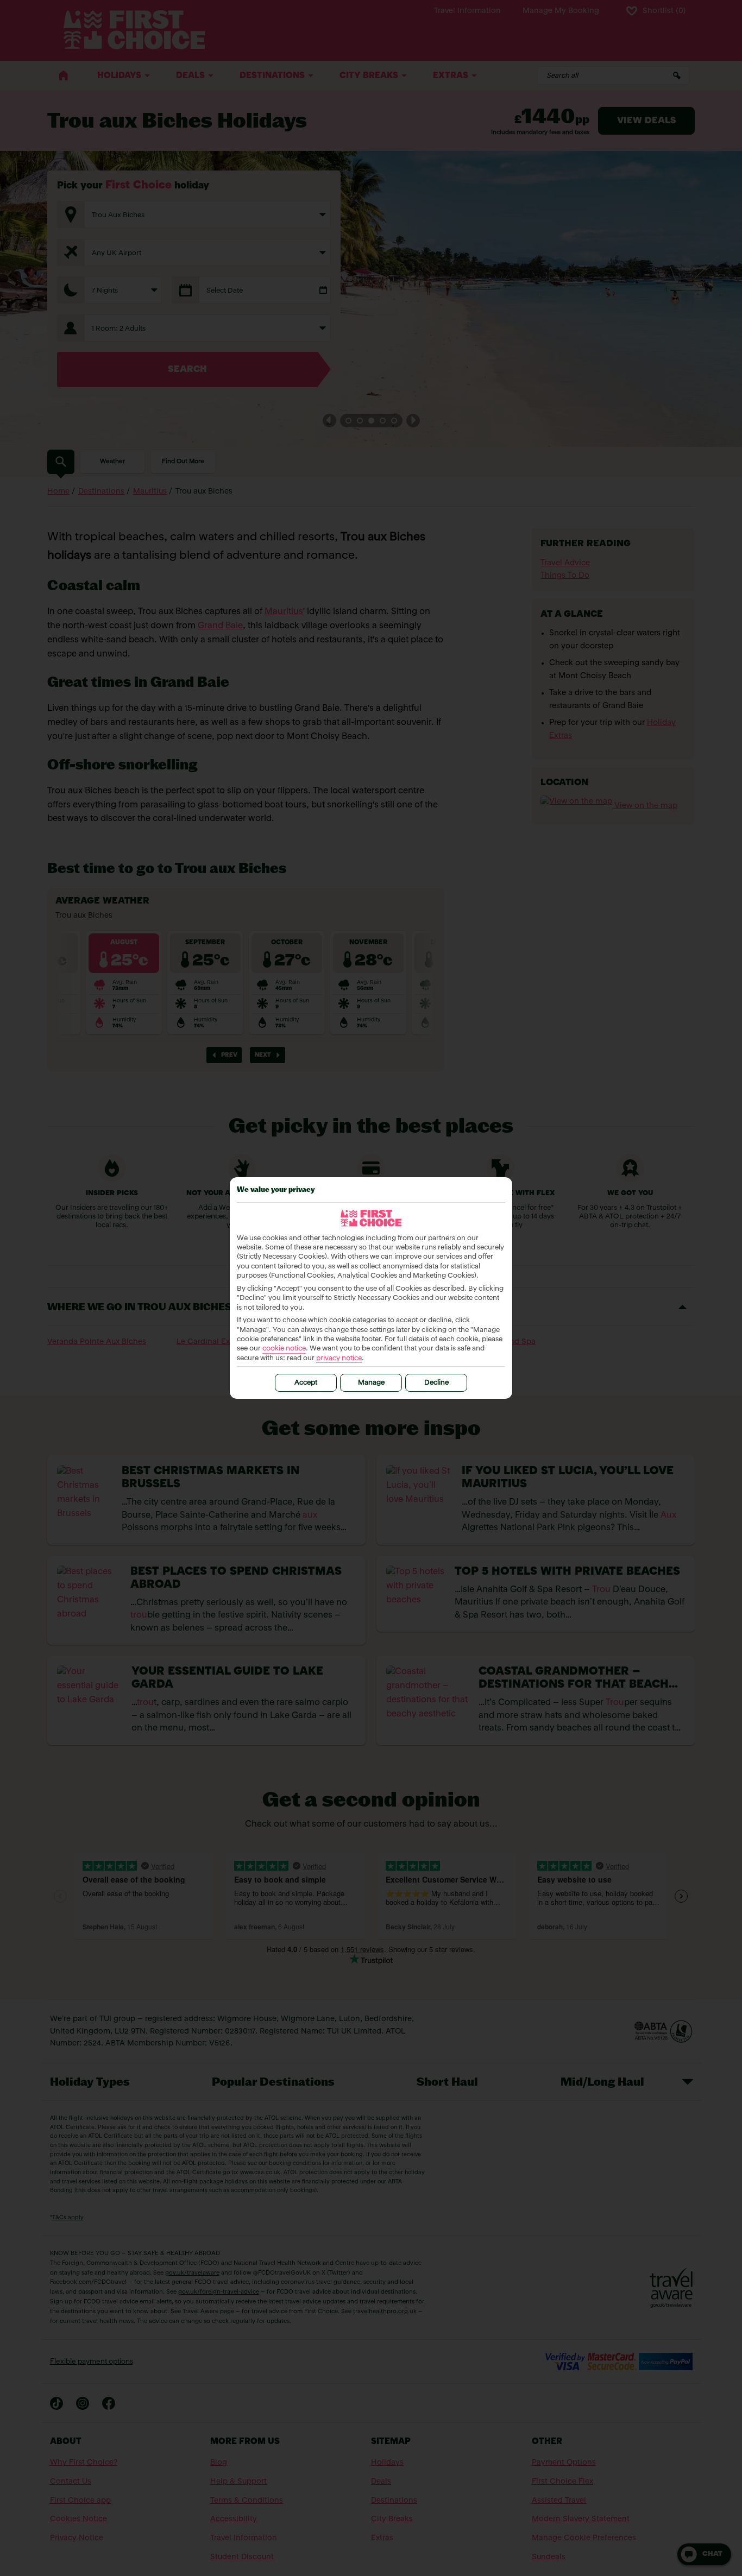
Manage (371, 1383)
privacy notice (339, 1358)
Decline (436, 1383)
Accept (306, 1383)
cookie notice (284, 1349)
